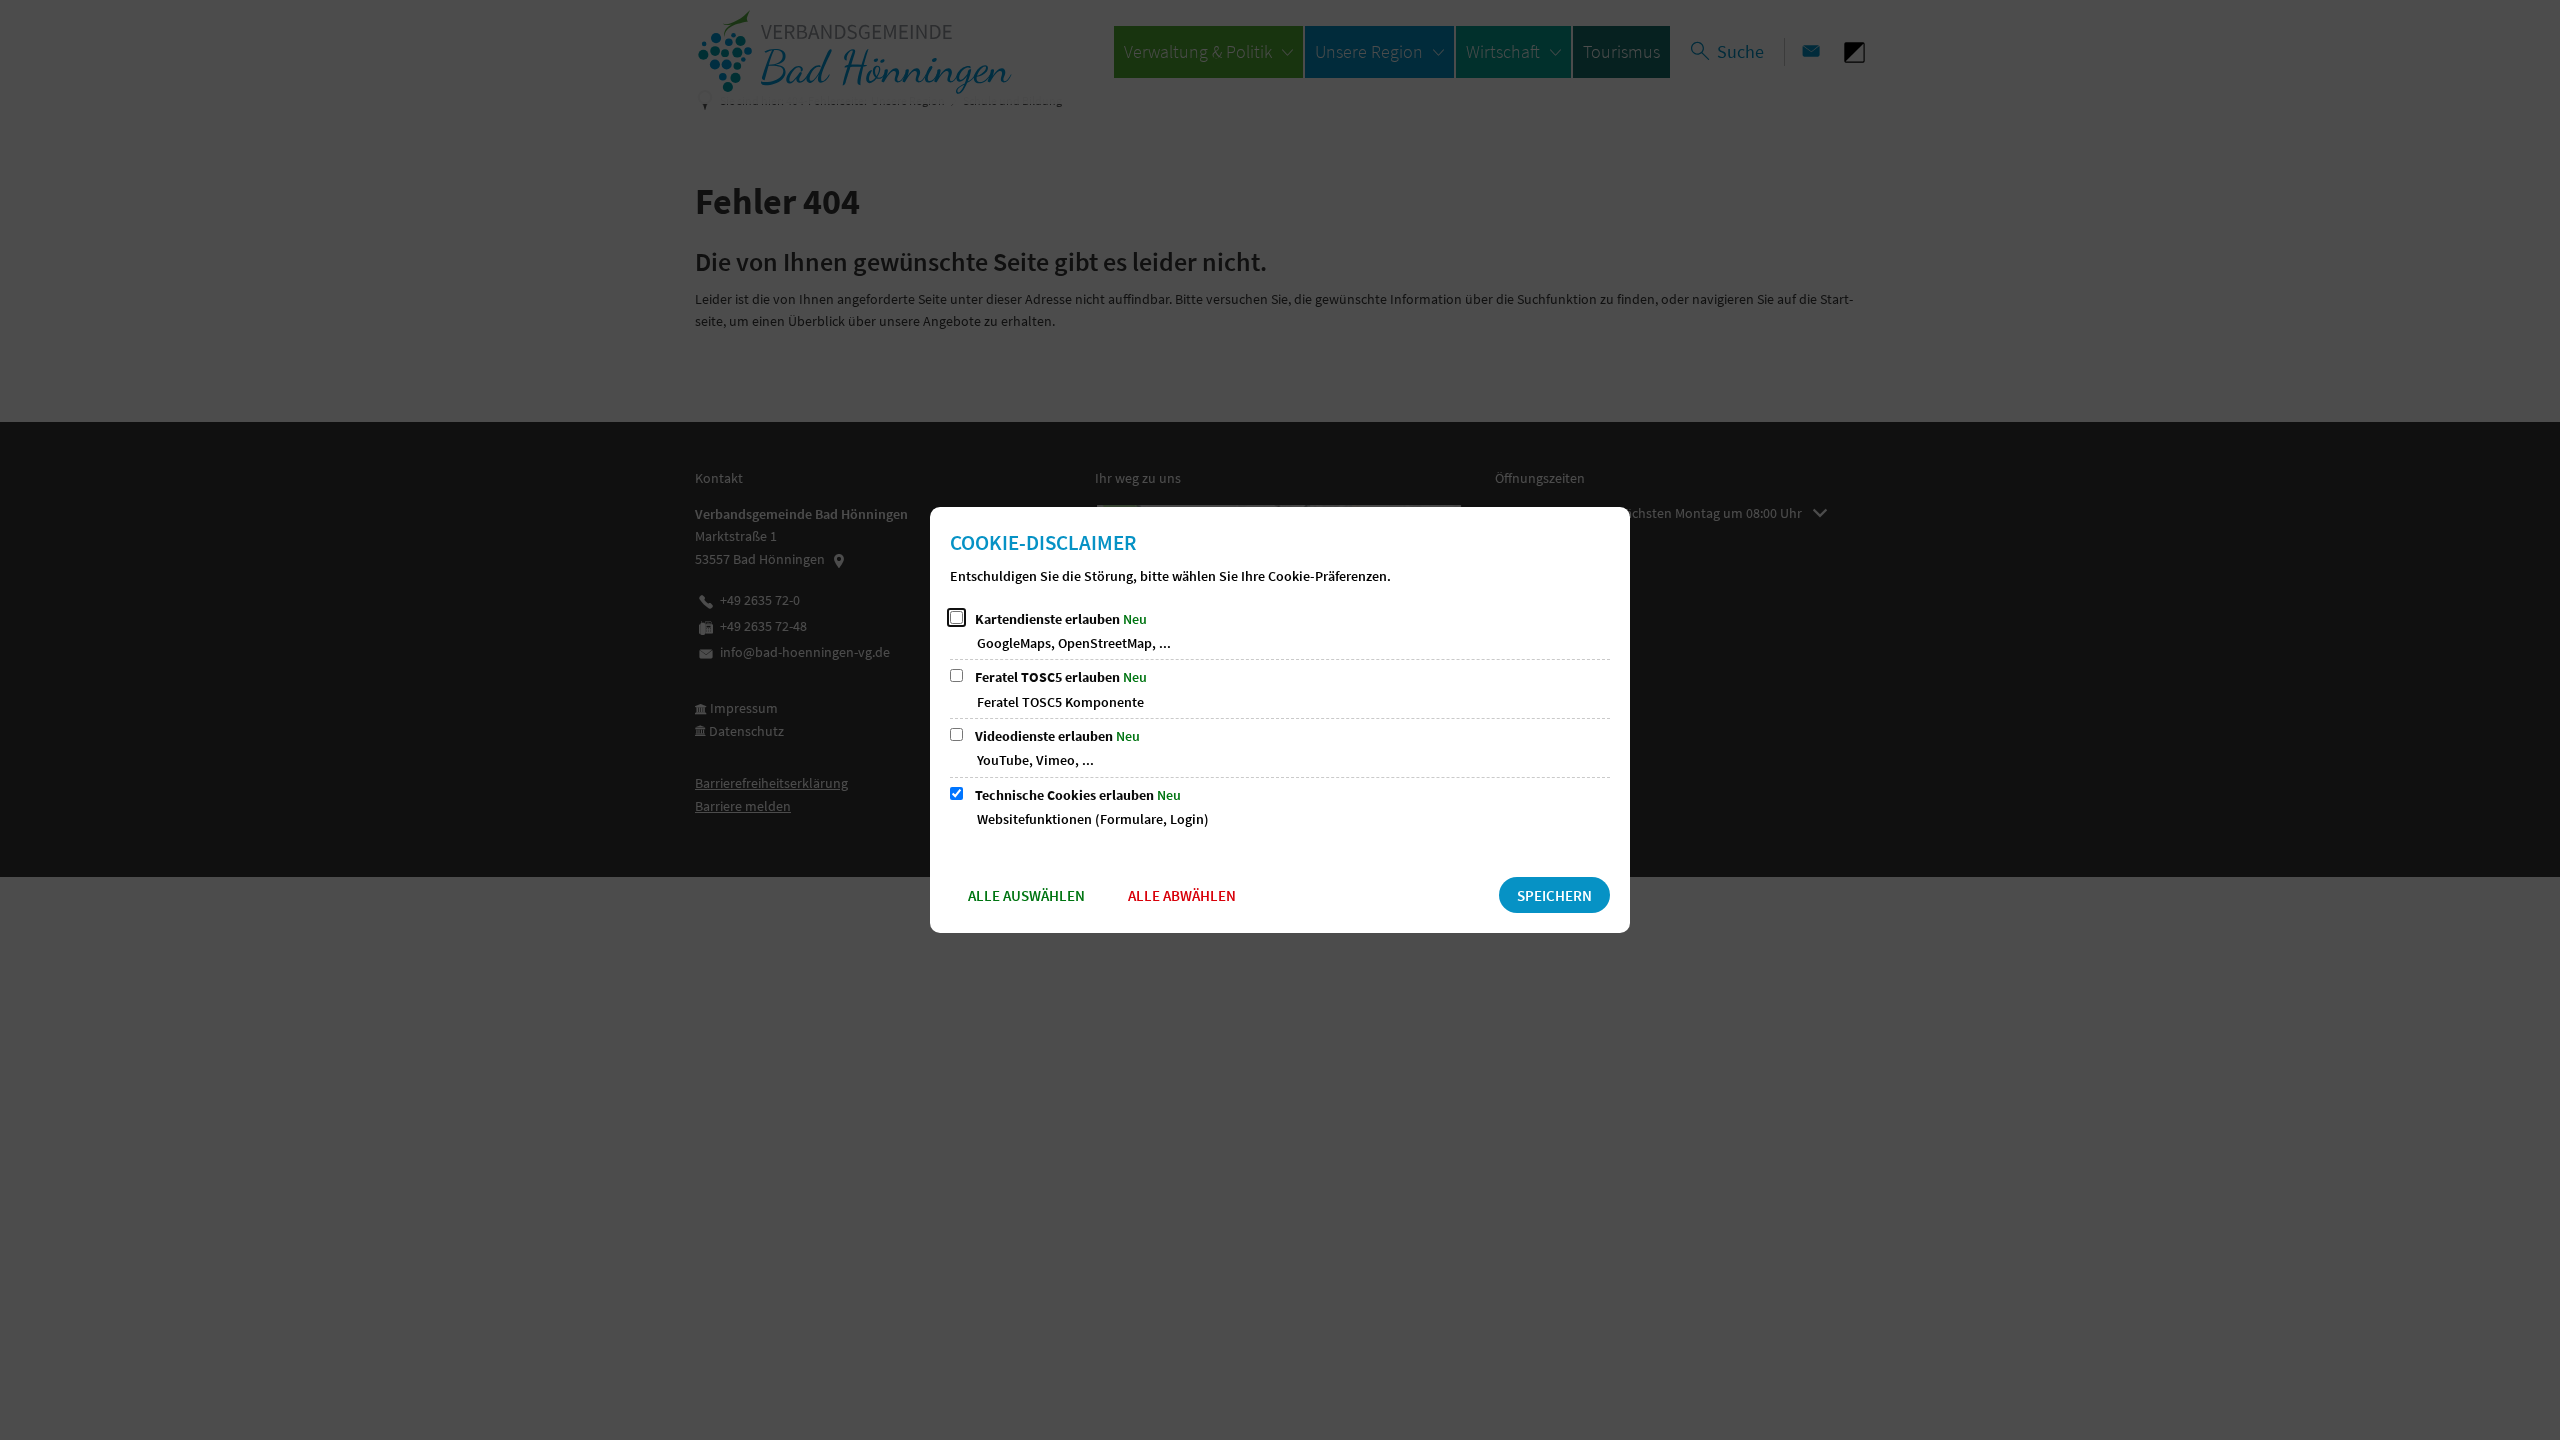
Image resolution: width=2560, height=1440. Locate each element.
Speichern (1554, 895)
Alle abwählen (1182, 895)
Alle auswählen (1026, 895)
